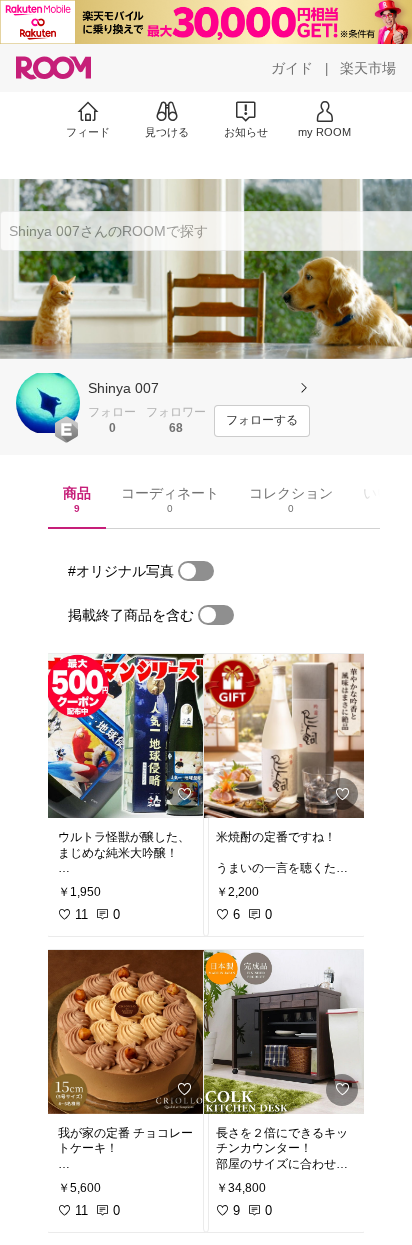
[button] (48, 403)
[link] (127, 736)
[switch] (196, 571)
